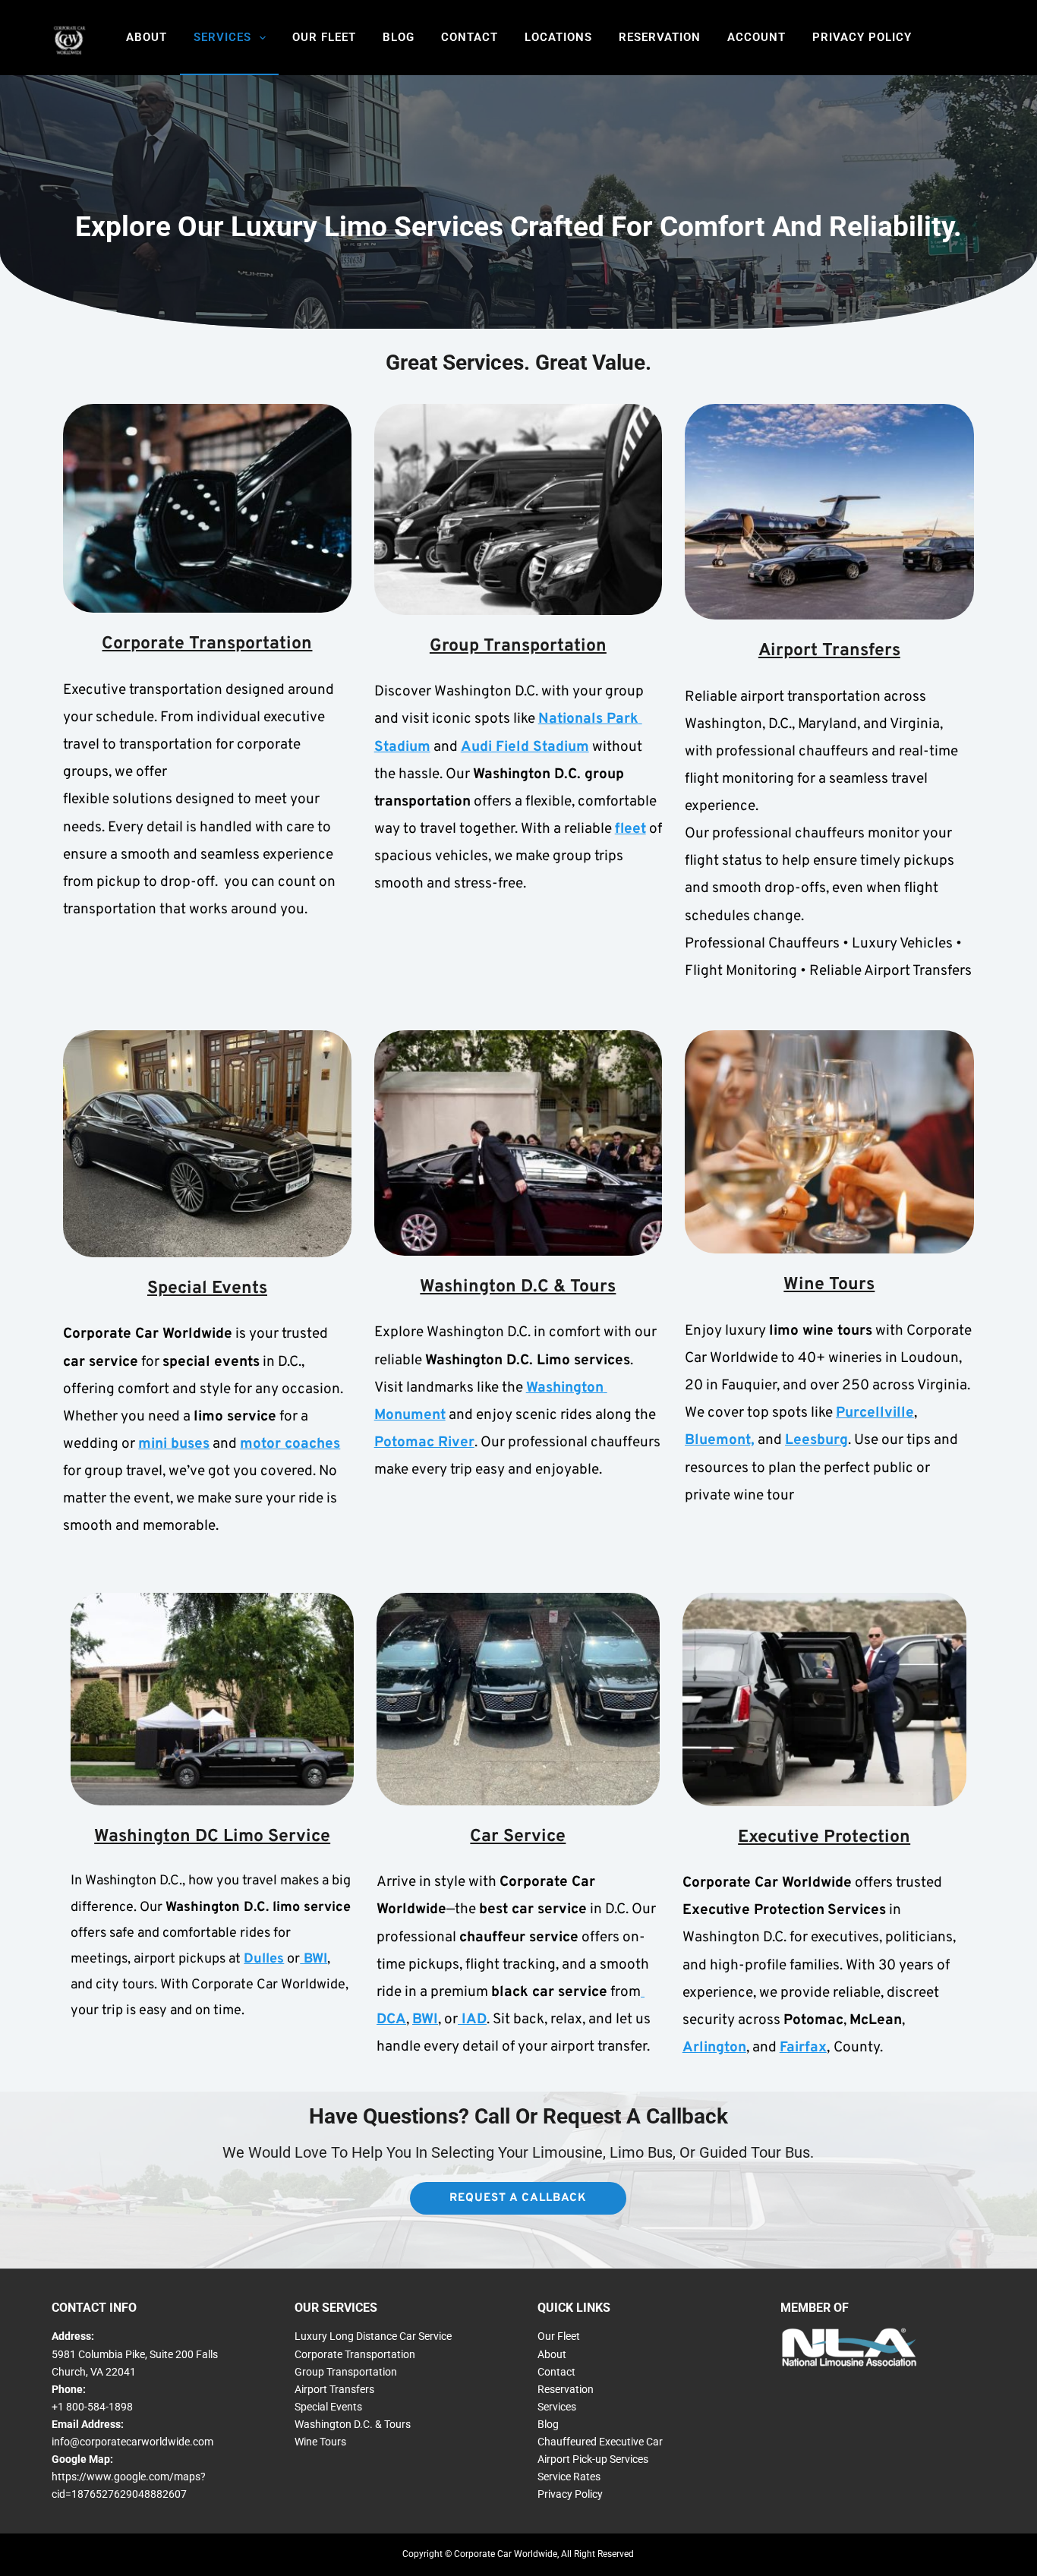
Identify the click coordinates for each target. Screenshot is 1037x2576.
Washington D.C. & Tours (353, 2424)
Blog (399, 37)
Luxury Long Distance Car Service (373, 2336)
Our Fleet (324, 37)
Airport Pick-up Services (593, 2459)
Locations (558, 37)
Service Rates (569, 2477)
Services (222, 37)
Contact (470, 37)
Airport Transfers (334, 2389)
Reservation (660, 37)
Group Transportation (346, 2372)
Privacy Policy (862, 37)
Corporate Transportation (355, 2354)
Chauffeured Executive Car (600, 2442)
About (147, 37)
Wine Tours (320, 2442)
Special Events (328, 2407)
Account (756, 37)
